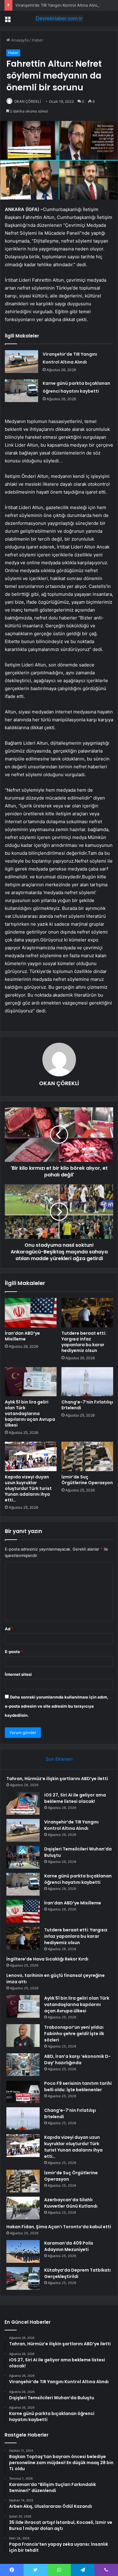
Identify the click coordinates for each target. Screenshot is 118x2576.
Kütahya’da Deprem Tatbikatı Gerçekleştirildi (77, 2273)
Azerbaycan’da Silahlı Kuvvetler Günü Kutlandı (71, 2203)
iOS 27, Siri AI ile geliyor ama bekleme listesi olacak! (75, 1798)
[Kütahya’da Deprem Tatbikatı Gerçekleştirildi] (23, 2278)
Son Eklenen (59, 1759)
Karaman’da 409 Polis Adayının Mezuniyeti (69, 2246)
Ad (9, 1629)
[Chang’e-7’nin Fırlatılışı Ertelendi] (87, 1382)
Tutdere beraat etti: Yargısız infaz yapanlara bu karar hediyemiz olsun (84, 1342)
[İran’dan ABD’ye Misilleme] (31, 1313)
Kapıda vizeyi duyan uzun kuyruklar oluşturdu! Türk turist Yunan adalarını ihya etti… (28, 1488)
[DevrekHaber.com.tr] (59, 18)
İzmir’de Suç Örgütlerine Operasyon (87, 1480)
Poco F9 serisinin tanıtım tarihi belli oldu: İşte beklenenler (78, 2086)
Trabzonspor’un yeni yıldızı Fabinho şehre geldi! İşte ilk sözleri (74, 2034)
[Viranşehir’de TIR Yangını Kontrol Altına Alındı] (21, 362)
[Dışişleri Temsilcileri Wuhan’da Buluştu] (23, 1857)
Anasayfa (19, 40)
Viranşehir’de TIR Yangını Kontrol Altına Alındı (57, 5)
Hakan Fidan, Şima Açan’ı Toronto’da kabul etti (59, 2227)
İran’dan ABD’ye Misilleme (22, 1336)
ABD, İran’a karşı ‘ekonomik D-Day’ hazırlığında (77, 2059)
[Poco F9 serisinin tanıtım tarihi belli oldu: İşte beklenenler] (23, 2092)
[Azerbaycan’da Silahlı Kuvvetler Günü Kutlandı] (23, 2208)
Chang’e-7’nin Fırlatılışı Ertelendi (87, 1405)
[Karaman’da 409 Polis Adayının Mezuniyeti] (23, 2251)
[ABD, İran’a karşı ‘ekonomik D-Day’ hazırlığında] (23, 2065)
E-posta (14, 1652)
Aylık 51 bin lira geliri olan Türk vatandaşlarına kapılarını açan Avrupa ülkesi (30, 1414)
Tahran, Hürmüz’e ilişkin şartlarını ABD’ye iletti (57, 1779)
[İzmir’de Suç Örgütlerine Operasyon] (87, 1456)
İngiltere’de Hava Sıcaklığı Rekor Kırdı (47, 1959)
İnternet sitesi (18, 1674)
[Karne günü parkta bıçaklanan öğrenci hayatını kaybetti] (21, 391)
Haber (38, 40)
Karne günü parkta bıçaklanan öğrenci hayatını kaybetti (78, 1879)
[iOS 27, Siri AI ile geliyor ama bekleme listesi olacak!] (23, 1803)
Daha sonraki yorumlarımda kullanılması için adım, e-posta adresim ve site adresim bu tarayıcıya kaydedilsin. (57, 1706)
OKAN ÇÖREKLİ (28, 101)
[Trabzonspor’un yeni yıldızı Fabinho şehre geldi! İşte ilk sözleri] (23, 2036)
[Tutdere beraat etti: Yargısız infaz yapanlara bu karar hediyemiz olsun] (87, 1313)
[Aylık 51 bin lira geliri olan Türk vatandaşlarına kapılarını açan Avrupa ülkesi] (31, 1382)
